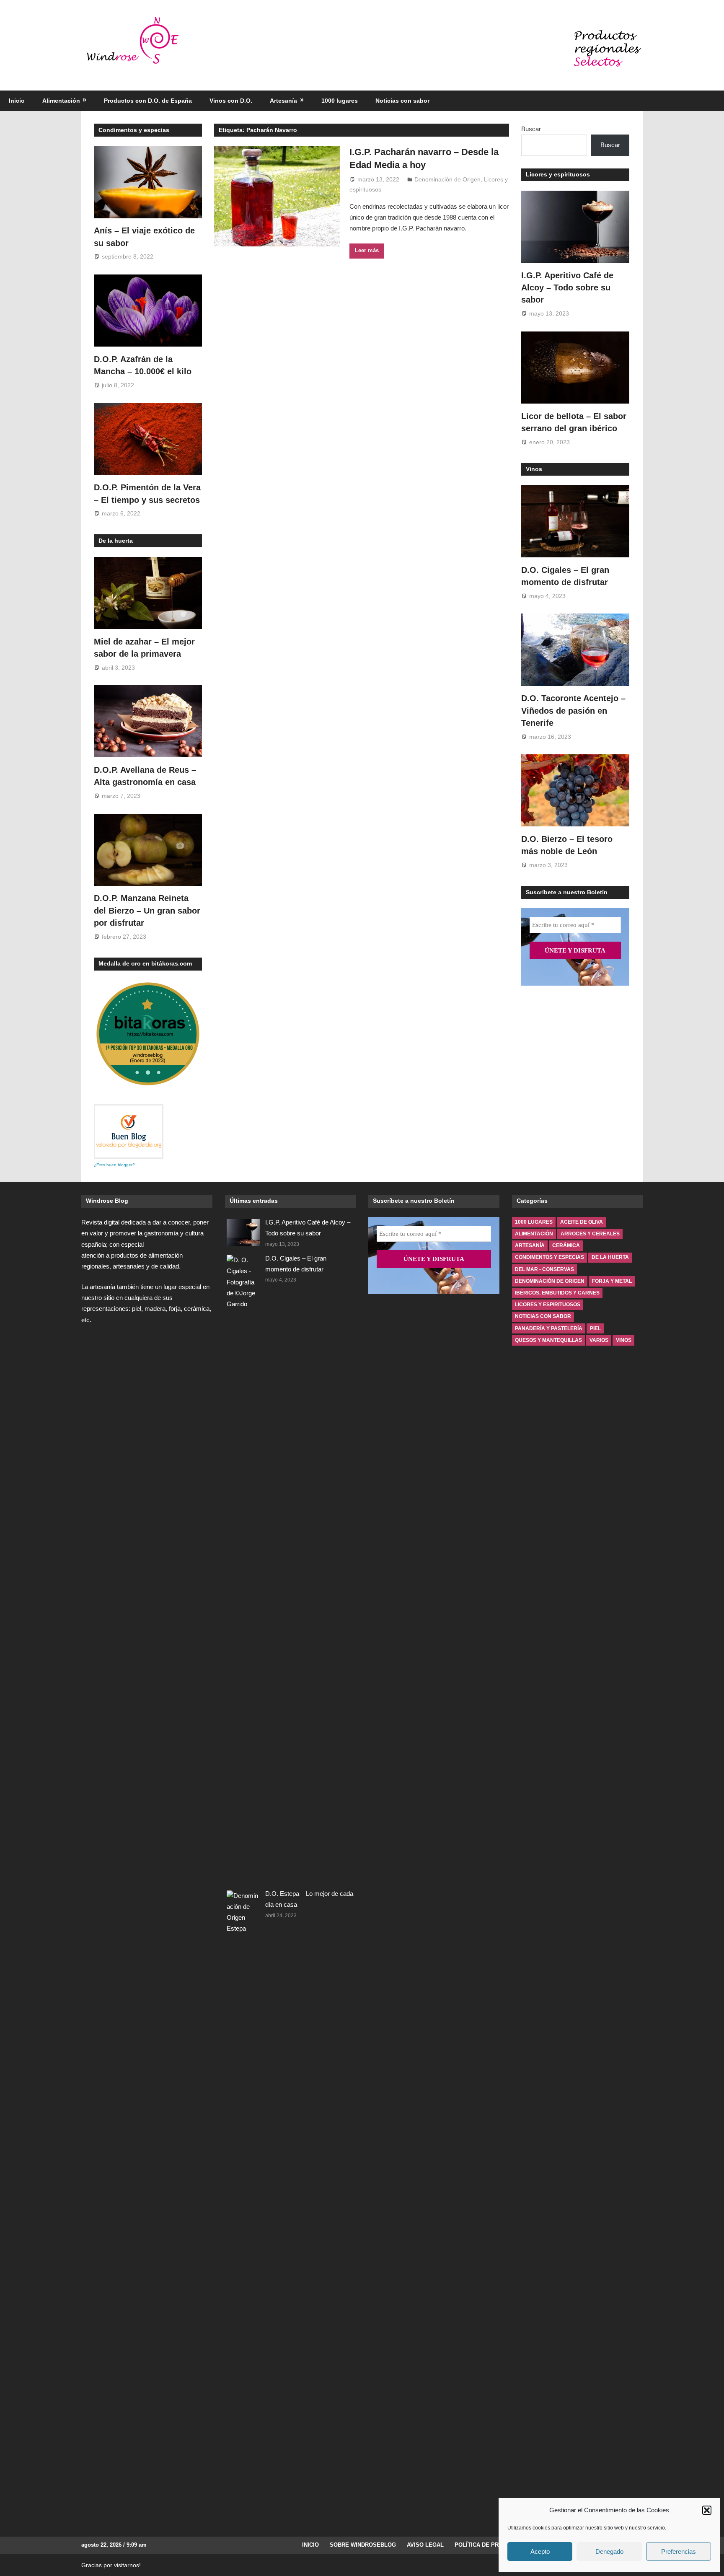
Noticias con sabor (402, 101)
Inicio (17, 101)
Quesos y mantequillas (548, 1340)
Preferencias (679, 2551)
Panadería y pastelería (549, 1328)
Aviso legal (425, 2545)
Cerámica (566, 1245)
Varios (599, 1340)
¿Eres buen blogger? (114, 1165)
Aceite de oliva (582, 1222)
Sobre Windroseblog (363, 2545)
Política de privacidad (489, 2545)
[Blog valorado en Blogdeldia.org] (129, 1131)
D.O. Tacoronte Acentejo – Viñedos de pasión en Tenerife (573, 711)
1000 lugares (340, 101)
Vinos (534, 469)
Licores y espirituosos (558, 174)
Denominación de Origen (447, 179)
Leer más (367, 250)
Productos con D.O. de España (148, 101)
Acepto (540, 2551)
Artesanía (283, 101)
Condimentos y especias (134, 130)
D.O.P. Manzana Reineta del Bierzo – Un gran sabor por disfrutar (147, 910)
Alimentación (61, 101)
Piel (595, 1328)
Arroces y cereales (590, 1234)
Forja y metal (612, 1281)
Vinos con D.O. (231, 101)
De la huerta (116, 541)
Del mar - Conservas (544, 1269)
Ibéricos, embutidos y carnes (557, 1293)
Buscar (531, 129)
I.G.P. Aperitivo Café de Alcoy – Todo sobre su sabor (567, 288)
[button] (707, 2510)
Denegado (609, 2551)
